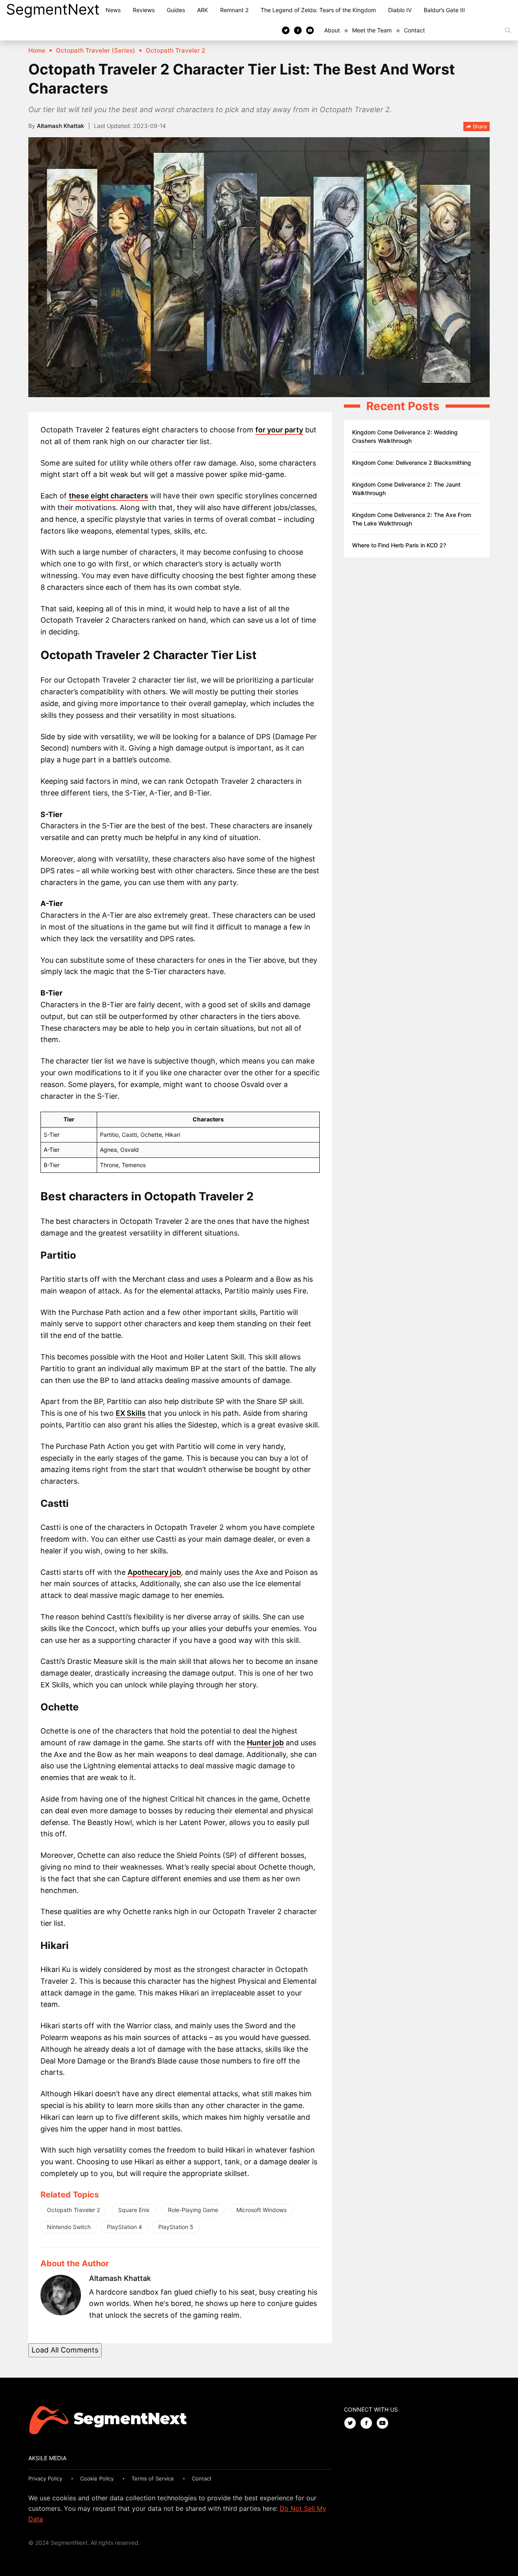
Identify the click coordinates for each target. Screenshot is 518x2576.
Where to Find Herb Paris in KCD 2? (399, 545)
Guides (176, 10)
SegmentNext (53, 9)
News (113, 10)
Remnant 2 (234, 10)
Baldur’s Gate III (444, 10)
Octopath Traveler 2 (73, 2210)
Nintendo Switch (69, 2227)
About (332, 30)
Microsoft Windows (261, 2210)
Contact (414, 30)
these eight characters (108, 496)
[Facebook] (298, 30)
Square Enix (134, 2210)
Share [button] (479, 126)
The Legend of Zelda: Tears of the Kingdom (318, 10)
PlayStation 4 (124, 2227)
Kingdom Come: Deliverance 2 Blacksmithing (412, 463)
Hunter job (265, 1743)
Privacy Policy (45, 2478)
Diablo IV (400, 10)
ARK (203, 10)
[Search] (508, 30)
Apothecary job (154, 1572)
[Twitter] (286, 30)
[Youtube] (310, 30)
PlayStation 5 (176, 2227)
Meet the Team (372, 30)
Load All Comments (65, 2350)
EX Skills (131, 1413)
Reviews (144, 10)
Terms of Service (153, 2478)
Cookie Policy (97, 2478)
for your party (279, 430)
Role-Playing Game (193, 2210)
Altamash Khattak (61, 126)
